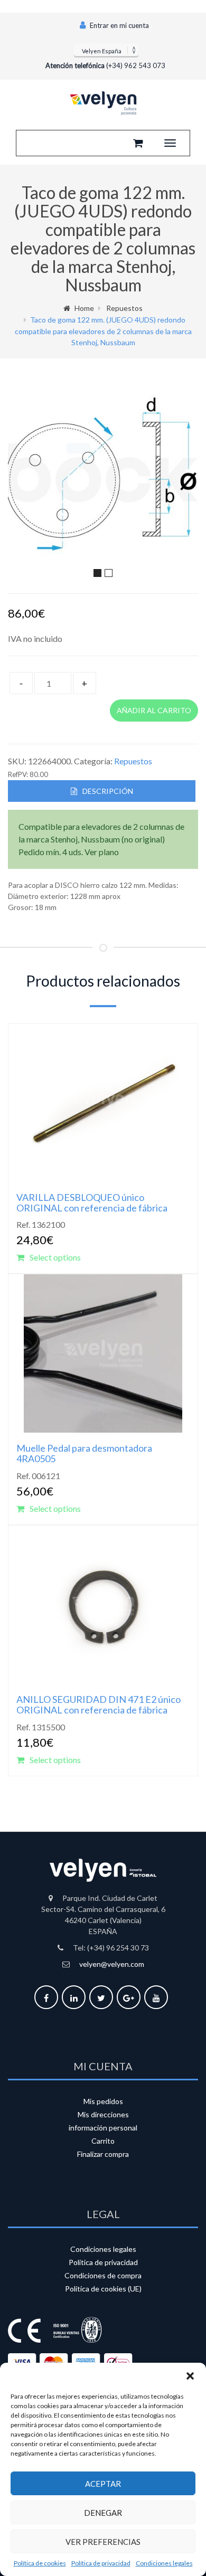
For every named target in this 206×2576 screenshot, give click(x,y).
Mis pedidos (103, 2101)
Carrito (103, 2141)
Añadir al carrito (154, 710)
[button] (190, 2376)
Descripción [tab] (108, 791)
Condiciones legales (164, 2563)
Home (84, 308)
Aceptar (103, 2484)
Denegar (103, 2513)
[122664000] (103, 475)
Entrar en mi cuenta (119, 25)
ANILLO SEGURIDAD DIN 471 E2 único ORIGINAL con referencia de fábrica (99, 1704)
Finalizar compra (103, 2154)
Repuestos (124, 308)
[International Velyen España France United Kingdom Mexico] (106, 50)
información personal (103, 2128)
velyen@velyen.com (112, 1964)
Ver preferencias (103, 2542)
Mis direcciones (103, 2114)
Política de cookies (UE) (103, 2289)
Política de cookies (40, 2563)
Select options (55, 1257)
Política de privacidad (101, 2563)
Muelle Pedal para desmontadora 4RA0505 (84, 1453)
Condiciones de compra (103, 2275)
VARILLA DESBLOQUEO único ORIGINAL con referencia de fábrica (92, 1202)
